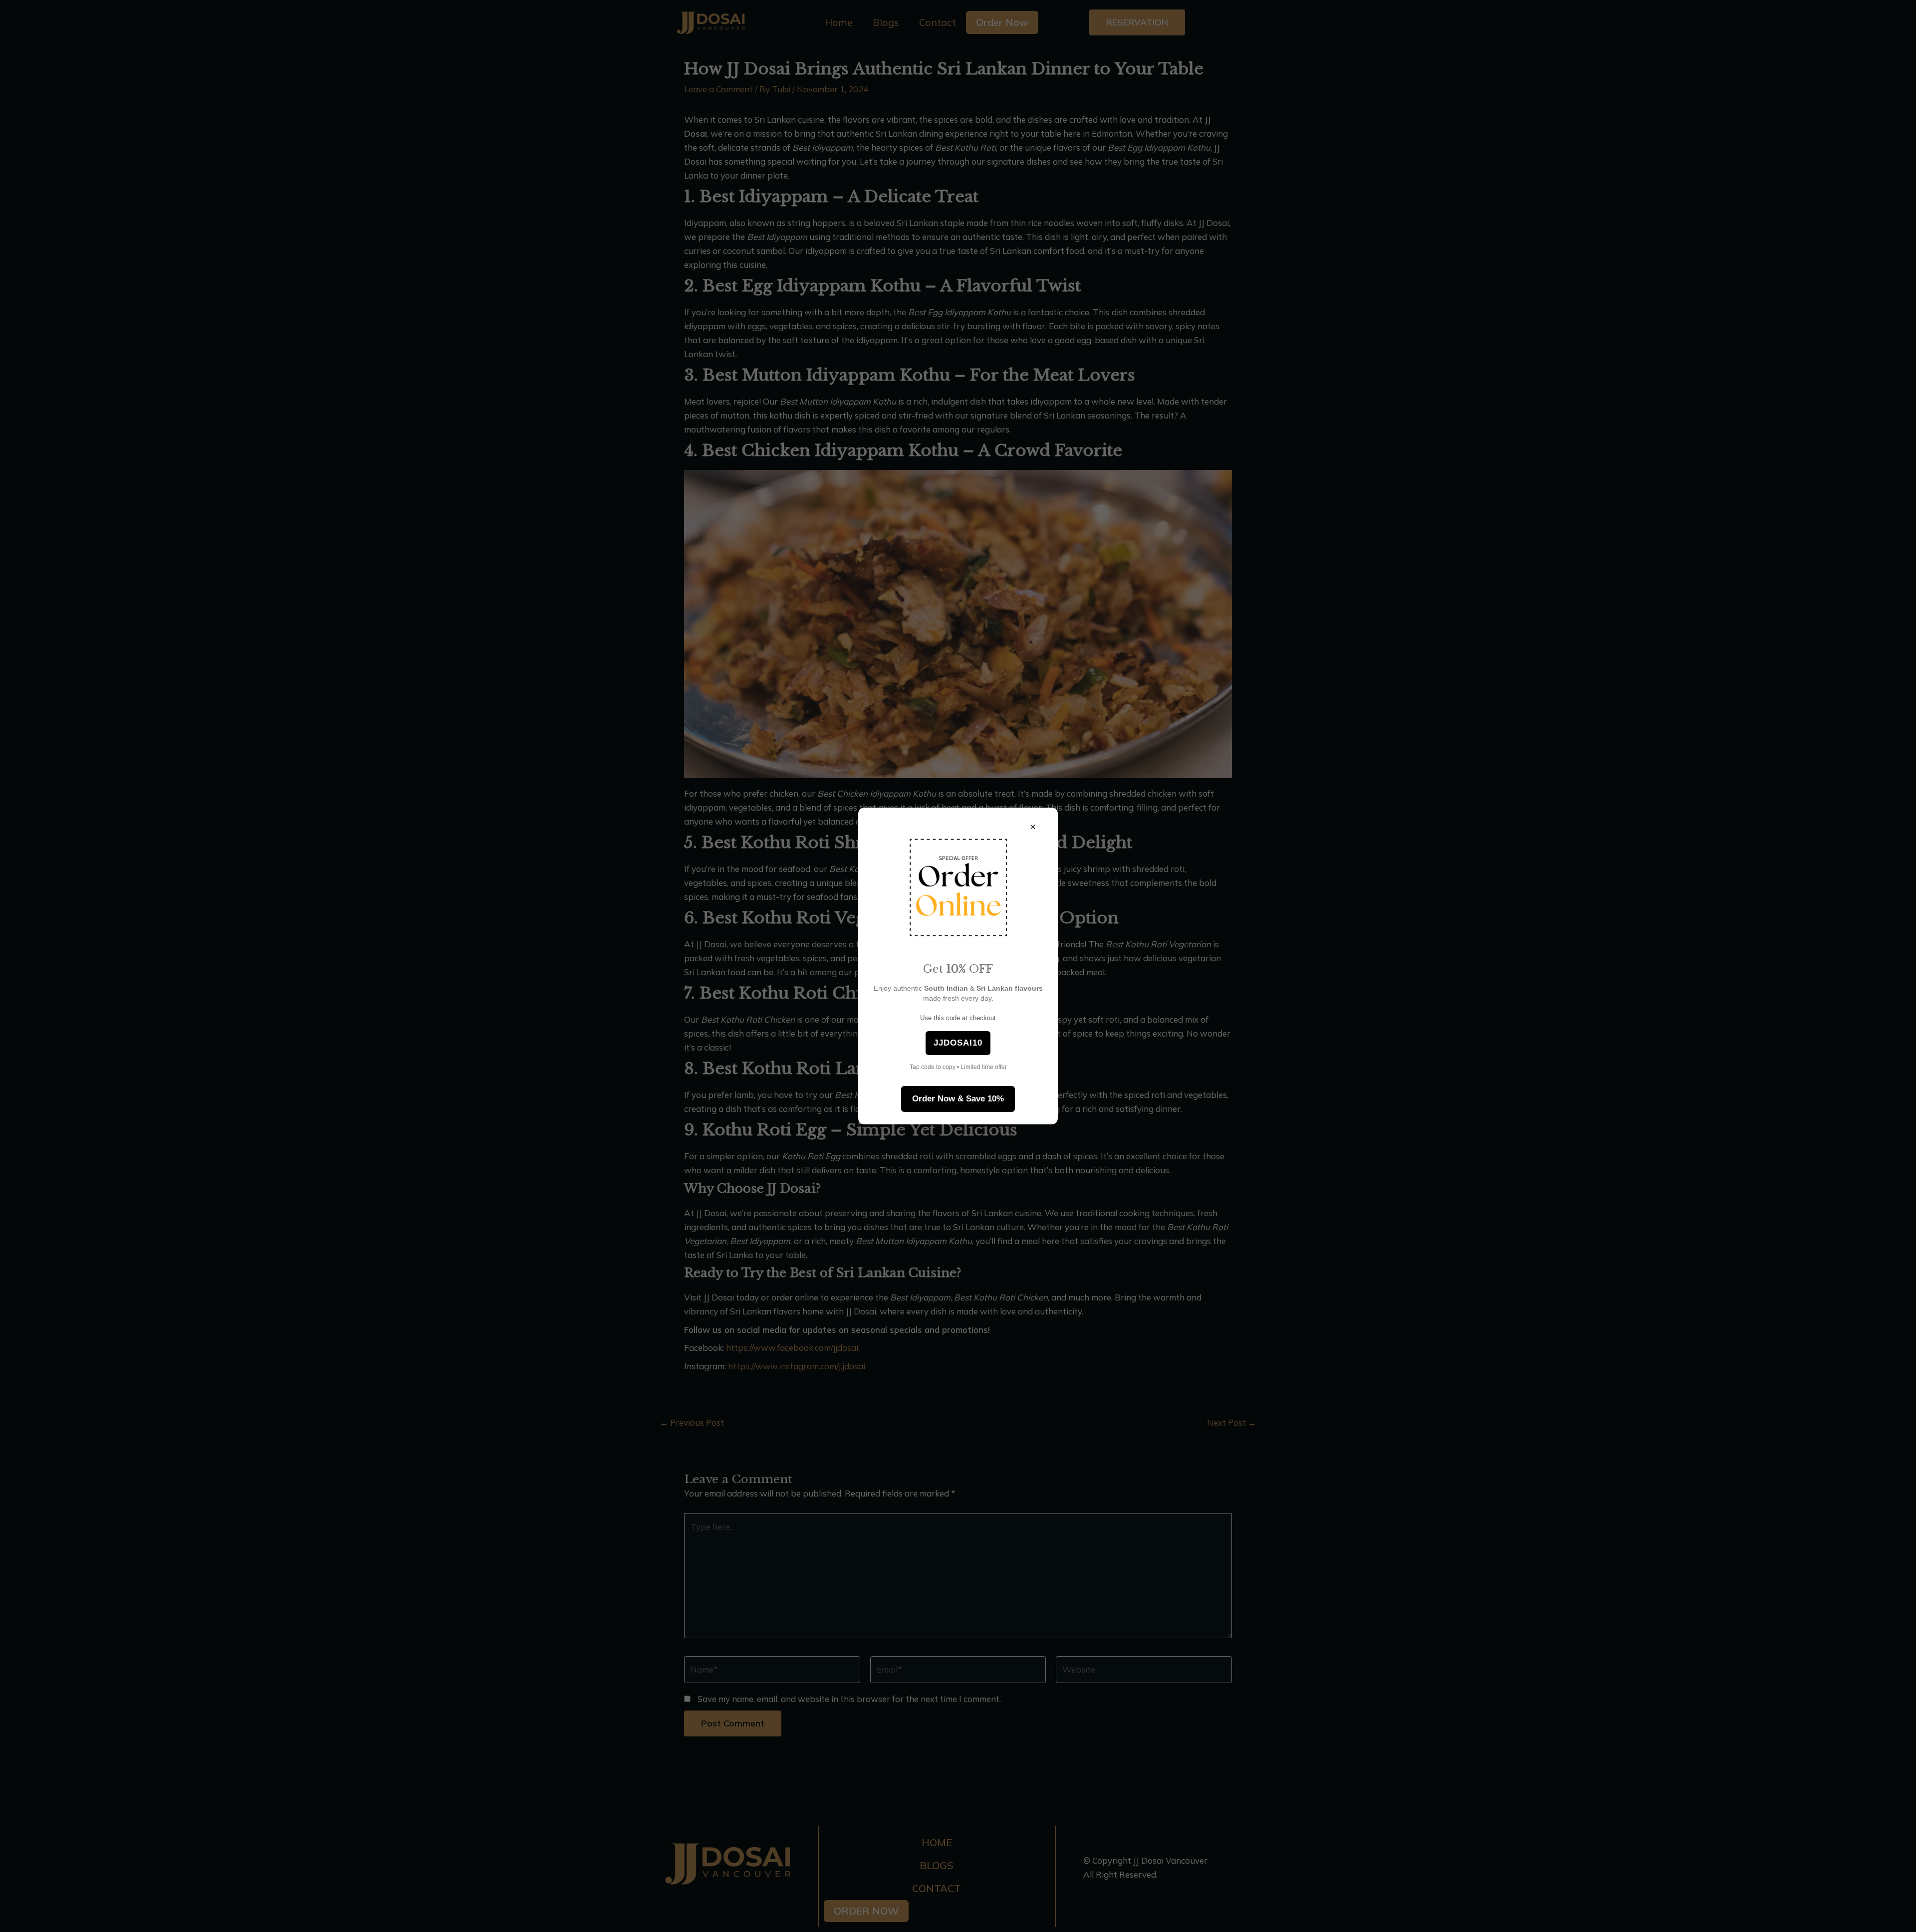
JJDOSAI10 (958, 1043)
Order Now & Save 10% (958, 1099)
